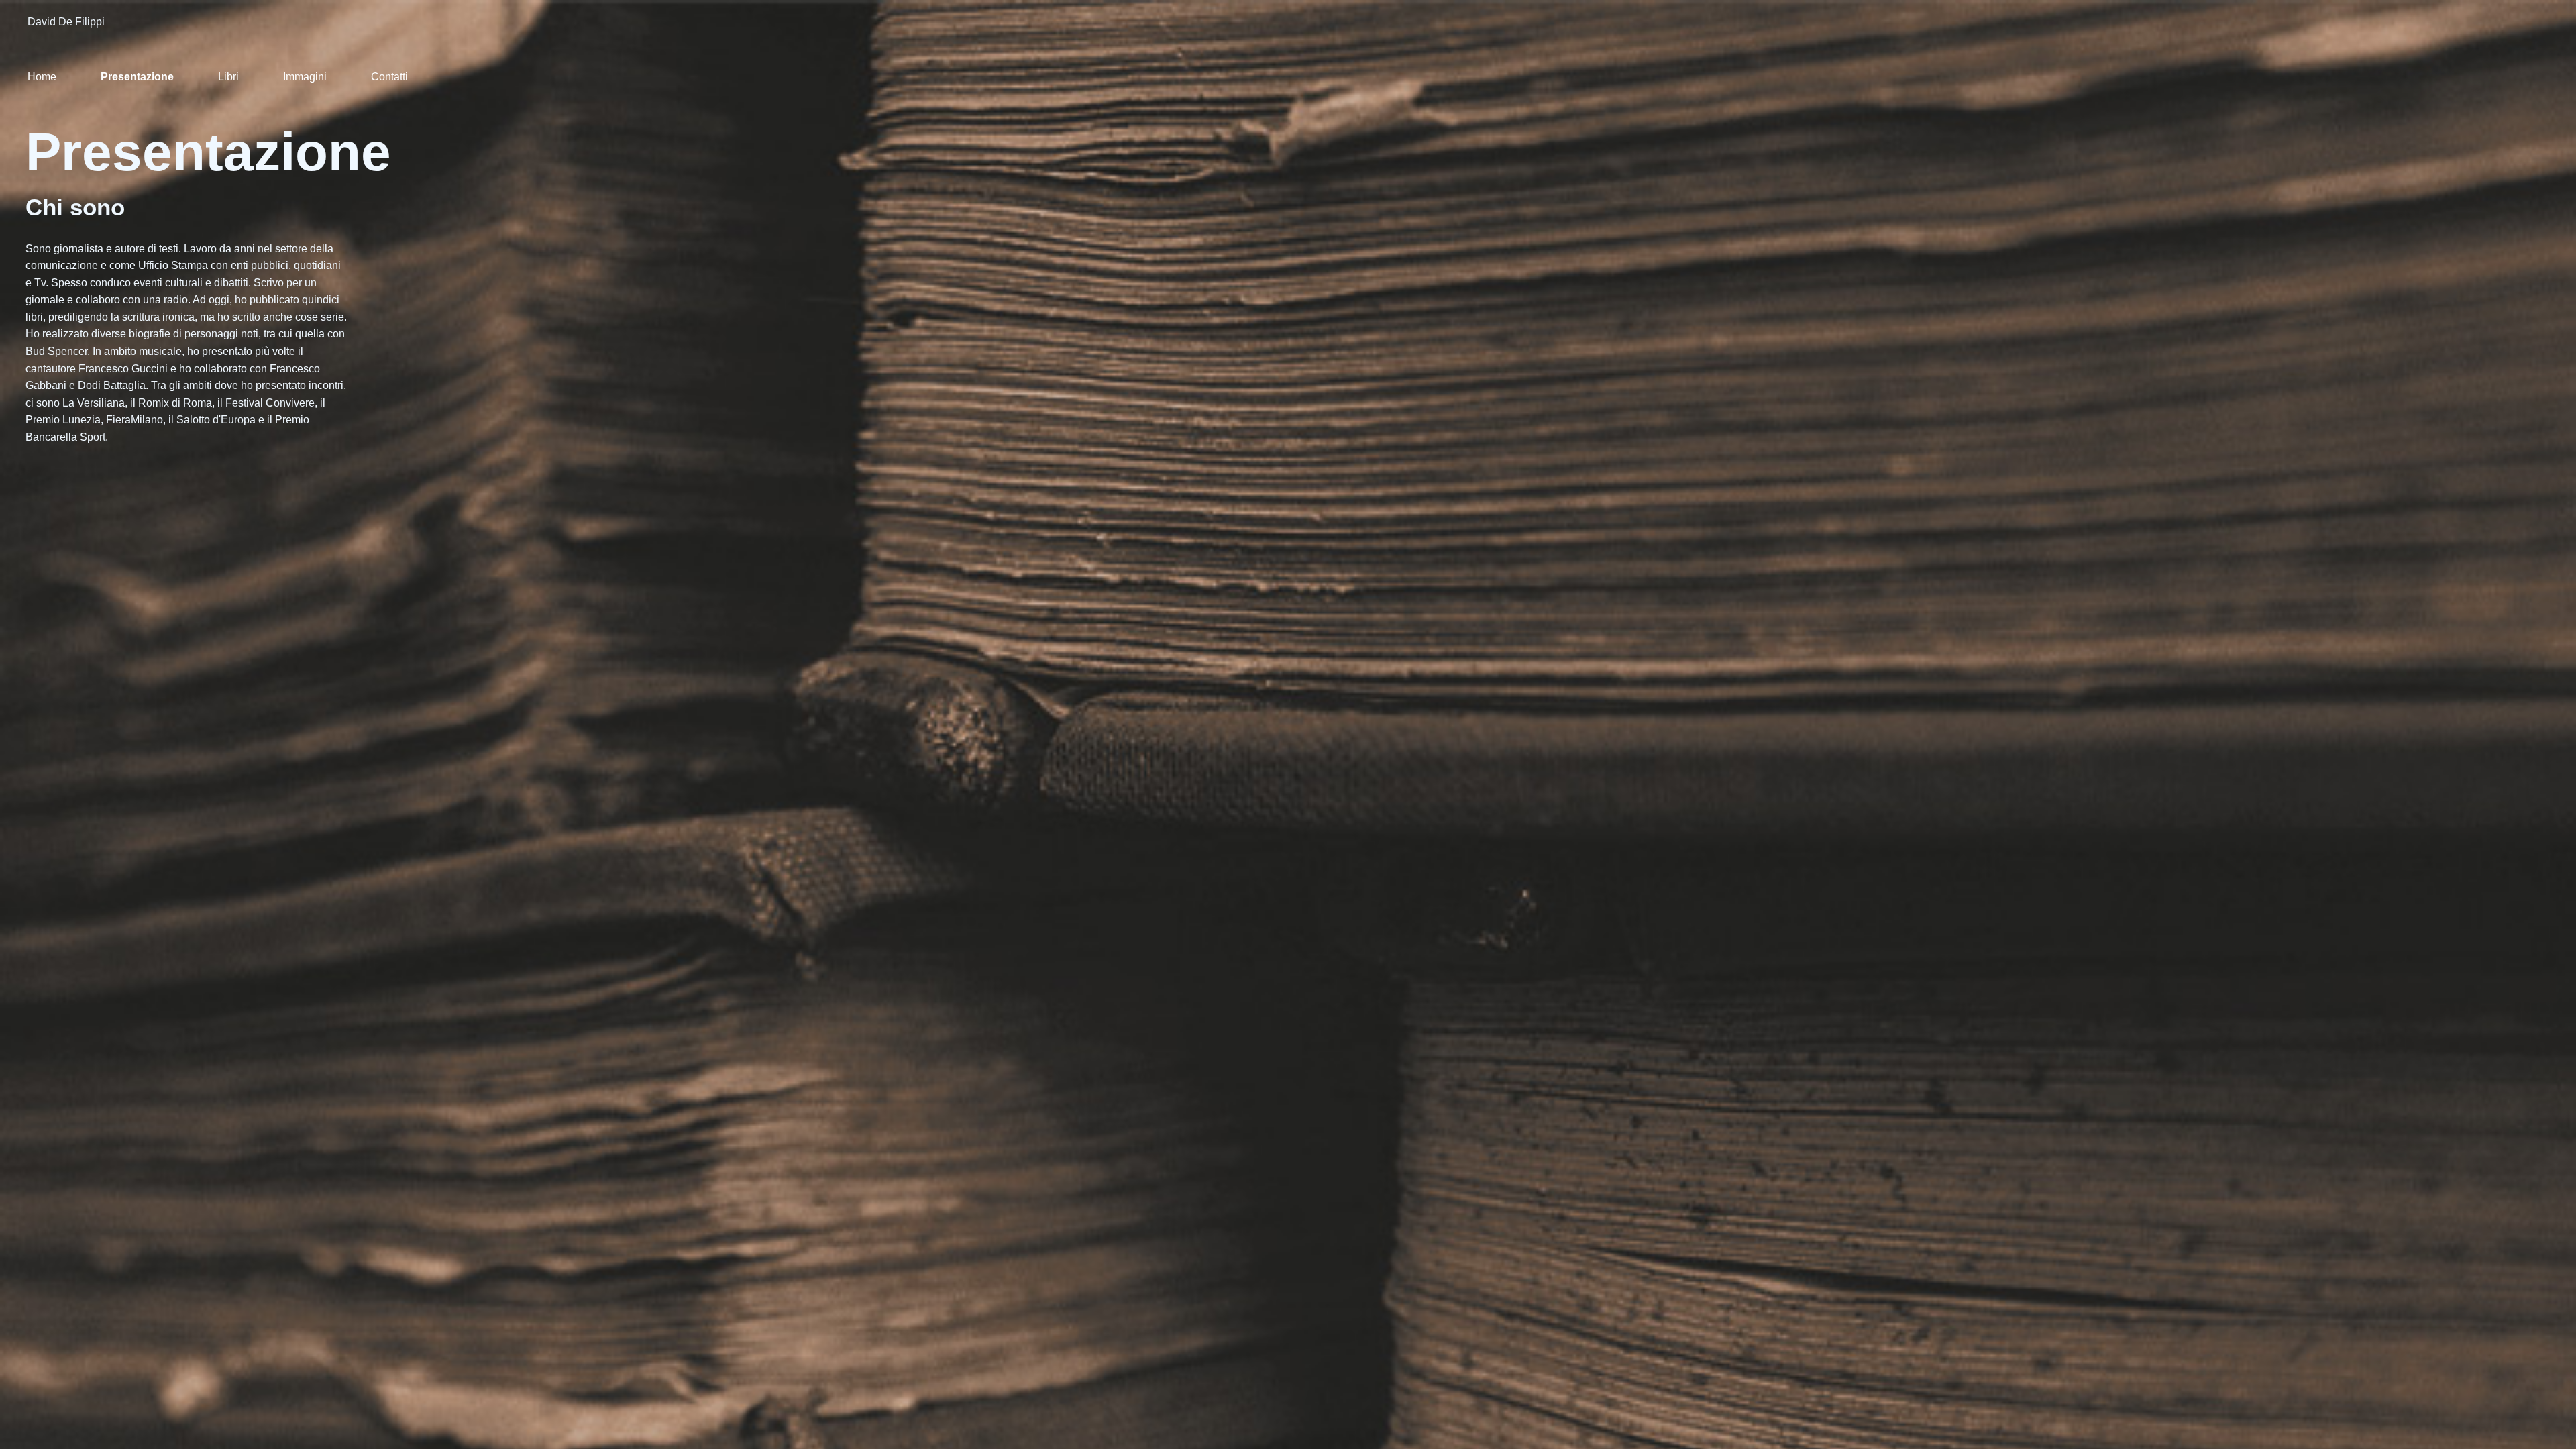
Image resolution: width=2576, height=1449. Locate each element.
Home (42, 77)
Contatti (389, 77)
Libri (228, 77)
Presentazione (137, 77)
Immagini (305, 77)
